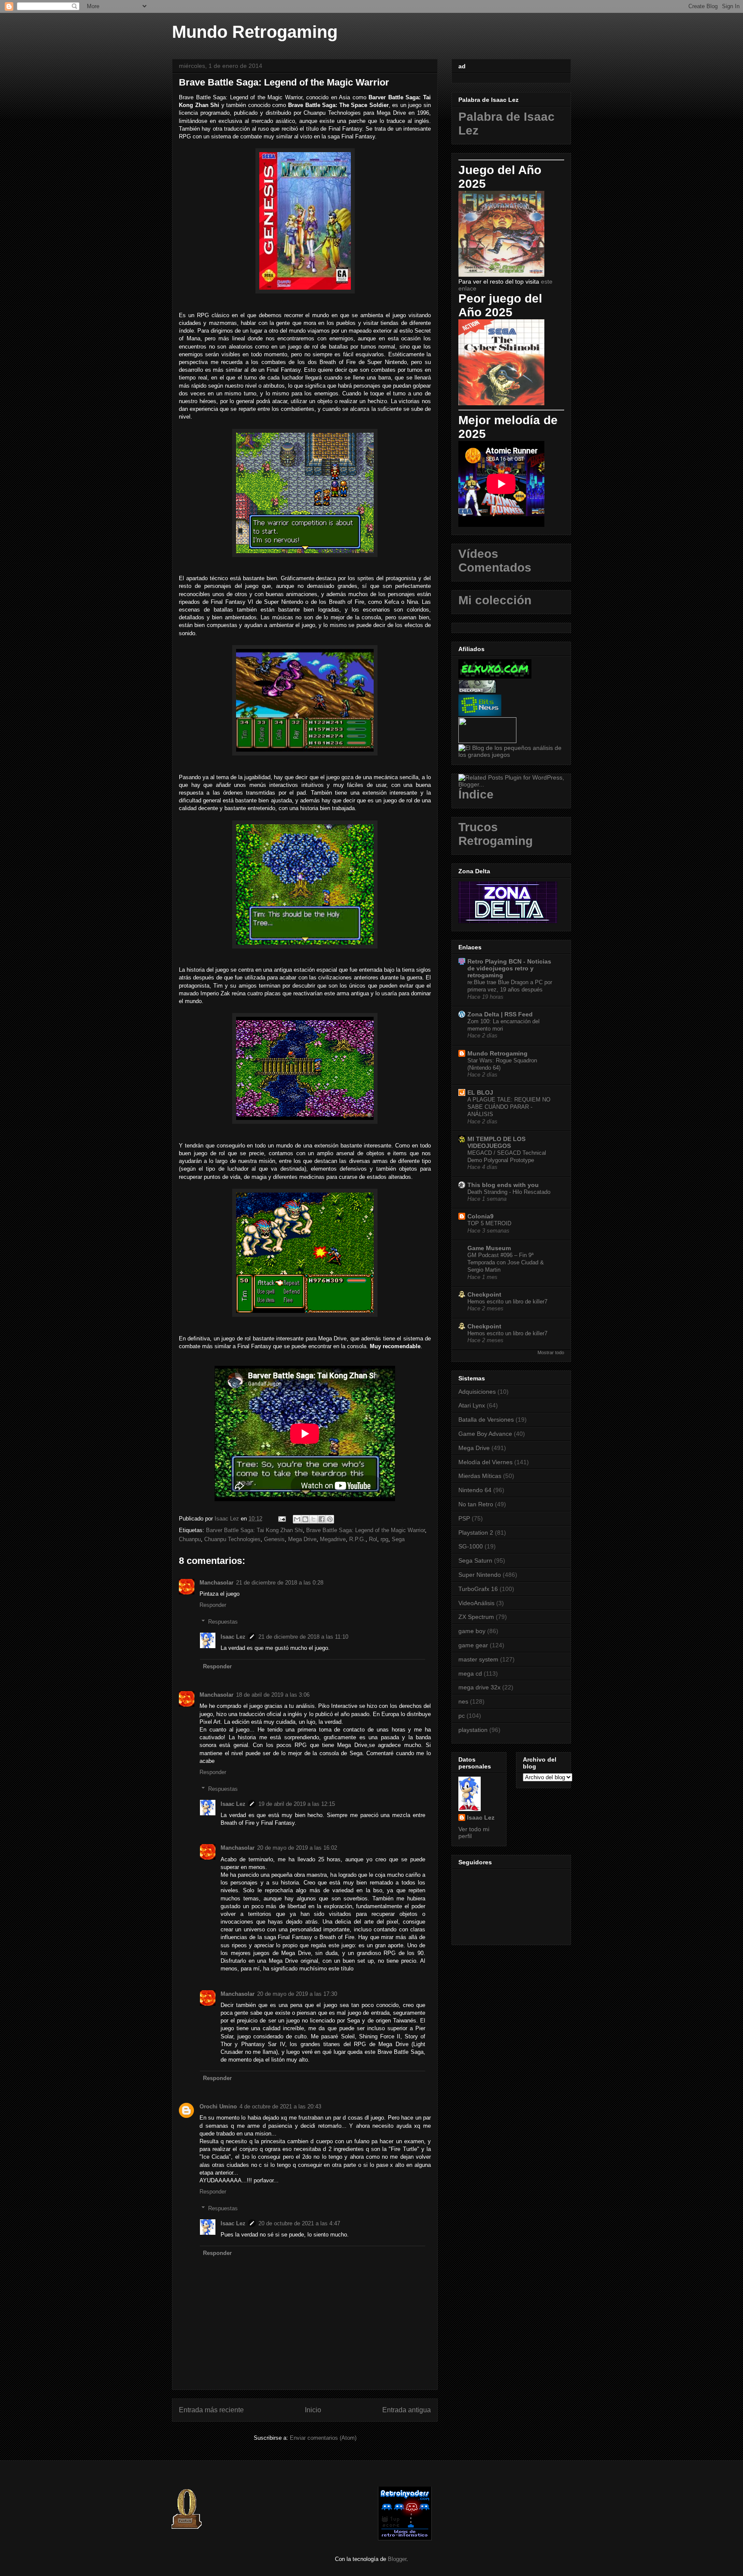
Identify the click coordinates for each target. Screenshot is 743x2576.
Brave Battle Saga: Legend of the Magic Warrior (365, 1530)
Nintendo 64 (475, 1490)
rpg (384, 1539)
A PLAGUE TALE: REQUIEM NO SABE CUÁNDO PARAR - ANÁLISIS (509, 1107)
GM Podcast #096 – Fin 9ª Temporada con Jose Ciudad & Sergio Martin (506, 1263)
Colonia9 (480, 1216)
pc (462, 1716)
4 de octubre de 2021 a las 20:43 (280, 2106)
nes (463, 1701)
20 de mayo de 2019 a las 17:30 (297, 1994)
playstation (473, 1730)
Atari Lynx (472, 1405)
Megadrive (333, 1539)
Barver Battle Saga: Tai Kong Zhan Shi (254, 1530)
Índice (476, 794)
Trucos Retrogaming (496, 834)
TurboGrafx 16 (478, 1589)
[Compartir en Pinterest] (330, 1519)
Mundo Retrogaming (255, 32)
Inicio (313, 2410)
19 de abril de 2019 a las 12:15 (297, 1804)
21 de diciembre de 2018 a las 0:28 (280, 1583)
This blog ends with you (503, 1185)
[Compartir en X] (313, 1519)
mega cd (470, 1673)
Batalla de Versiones (486, 1420)
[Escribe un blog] (305, 1519)
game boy (472, 1631)
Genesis (274, 1539)
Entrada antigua (407, 2410)
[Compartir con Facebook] (322, 1519)
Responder (213, 1605)
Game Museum (489, 1248)
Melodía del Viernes (485, 1462)
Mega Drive (302, 1539)
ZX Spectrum (476, 1617)
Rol (373, 1539)
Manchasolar (216, 1583)
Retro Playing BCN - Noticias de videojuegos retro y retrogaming (509, 968)
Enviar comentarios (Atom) (323, 2438)
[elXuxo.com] (495, 676)
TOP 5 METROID (489, 1223)
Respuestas (223, 1622)
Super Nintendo (480, 1575)
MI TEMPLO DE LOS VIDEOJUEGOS (496, 1142)
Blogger (397, 2559)
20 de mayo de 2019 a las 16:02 (297, 1848)
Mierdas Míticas (480, 1476)
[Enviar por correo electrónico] (297, 1519)
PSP (464, 1518)
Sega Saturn (475, 1560)
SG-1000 (471, 1546)
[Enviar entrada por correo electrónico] (281, 1519)
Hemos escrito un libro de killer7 (507, 1302)
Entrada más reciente (211, 2410)
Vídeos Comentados (495, 561)
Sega (398, 1539)
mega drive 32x (479, 1687)
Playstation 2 (476, 1533)
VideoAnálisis (476, 1603)
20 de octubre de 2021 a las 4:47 (299, 2223)
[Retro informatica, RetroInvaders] (405, 2538)
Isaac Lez (233, 1637)
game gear (473, 1645)
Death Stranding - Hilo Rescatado (509, 1192)
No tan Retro (476, 1504)
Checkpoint (484, 1294)
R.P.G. (357, 1539)
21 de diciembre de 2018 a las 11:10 (303, 1637)
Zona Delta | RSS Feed (500, 1014)
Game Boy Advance (485, 1434)
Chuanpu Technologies (232, 1539)
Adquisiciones (477, 1392)
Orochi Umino (218, 2106)
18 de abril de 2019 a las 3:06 (273, 1695)
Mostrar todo (551, 1352)
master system (478, 1659)
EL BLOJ (480, 1092)
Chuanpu (190, 1539)
